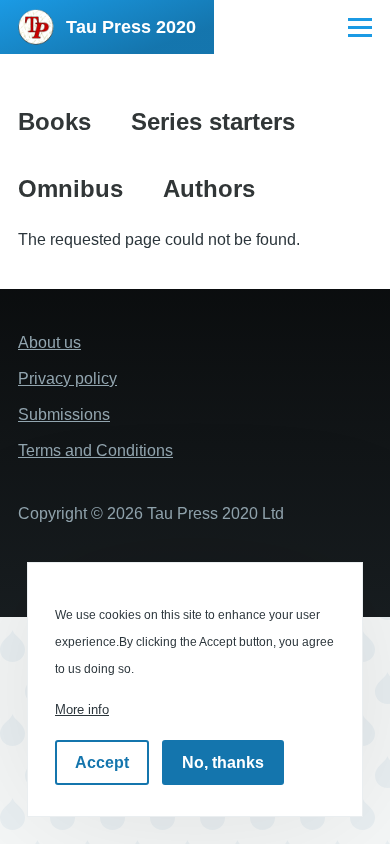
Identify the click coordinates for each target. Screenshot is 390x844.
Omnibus (70, 188)
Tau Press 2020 (131, 27)
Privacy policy (67, 378)
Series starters (213, 121)
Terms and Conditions (95, 450)
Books (54, 121)
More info (82, 709)
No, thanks (223, 762)
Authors (209, 188)
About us (49, 342)
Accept (102, 762)
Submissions (64, 414)
